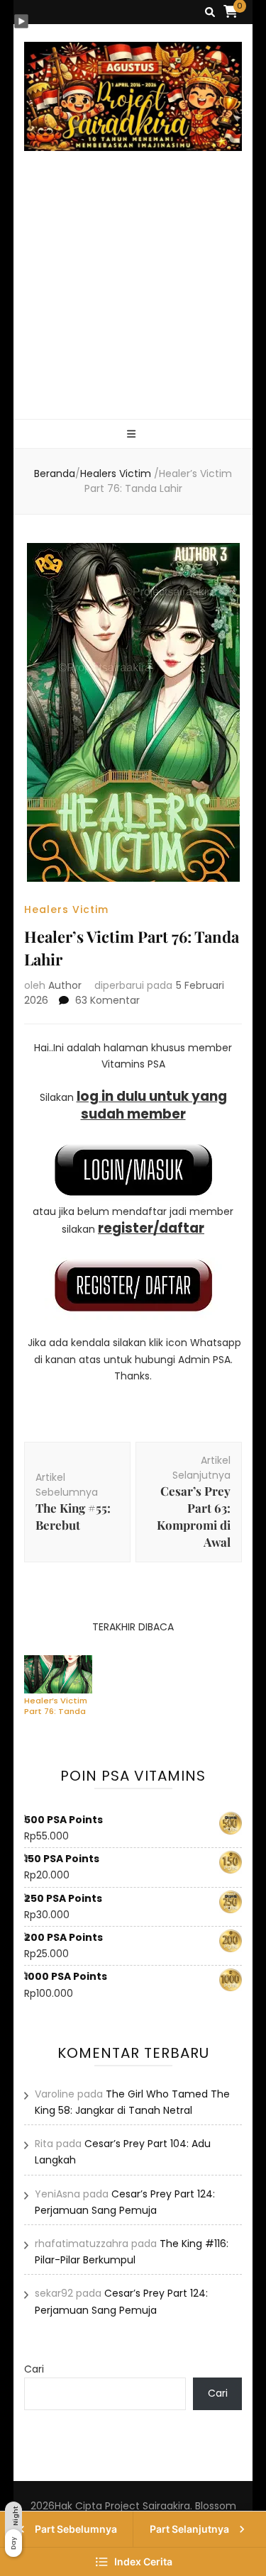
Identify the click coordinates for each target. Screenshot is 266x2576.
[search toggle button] (210, 12)
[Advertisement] (133, 302)
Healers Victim (66, 909)
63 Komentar (107, 1000)
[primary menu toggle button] (133, 435)
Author (65, 985)
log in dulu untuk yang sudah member (152, 1105)
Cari (34, 2369)
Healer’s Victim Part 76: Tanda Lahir (56, 1706)
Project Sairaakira (148, 2506)
